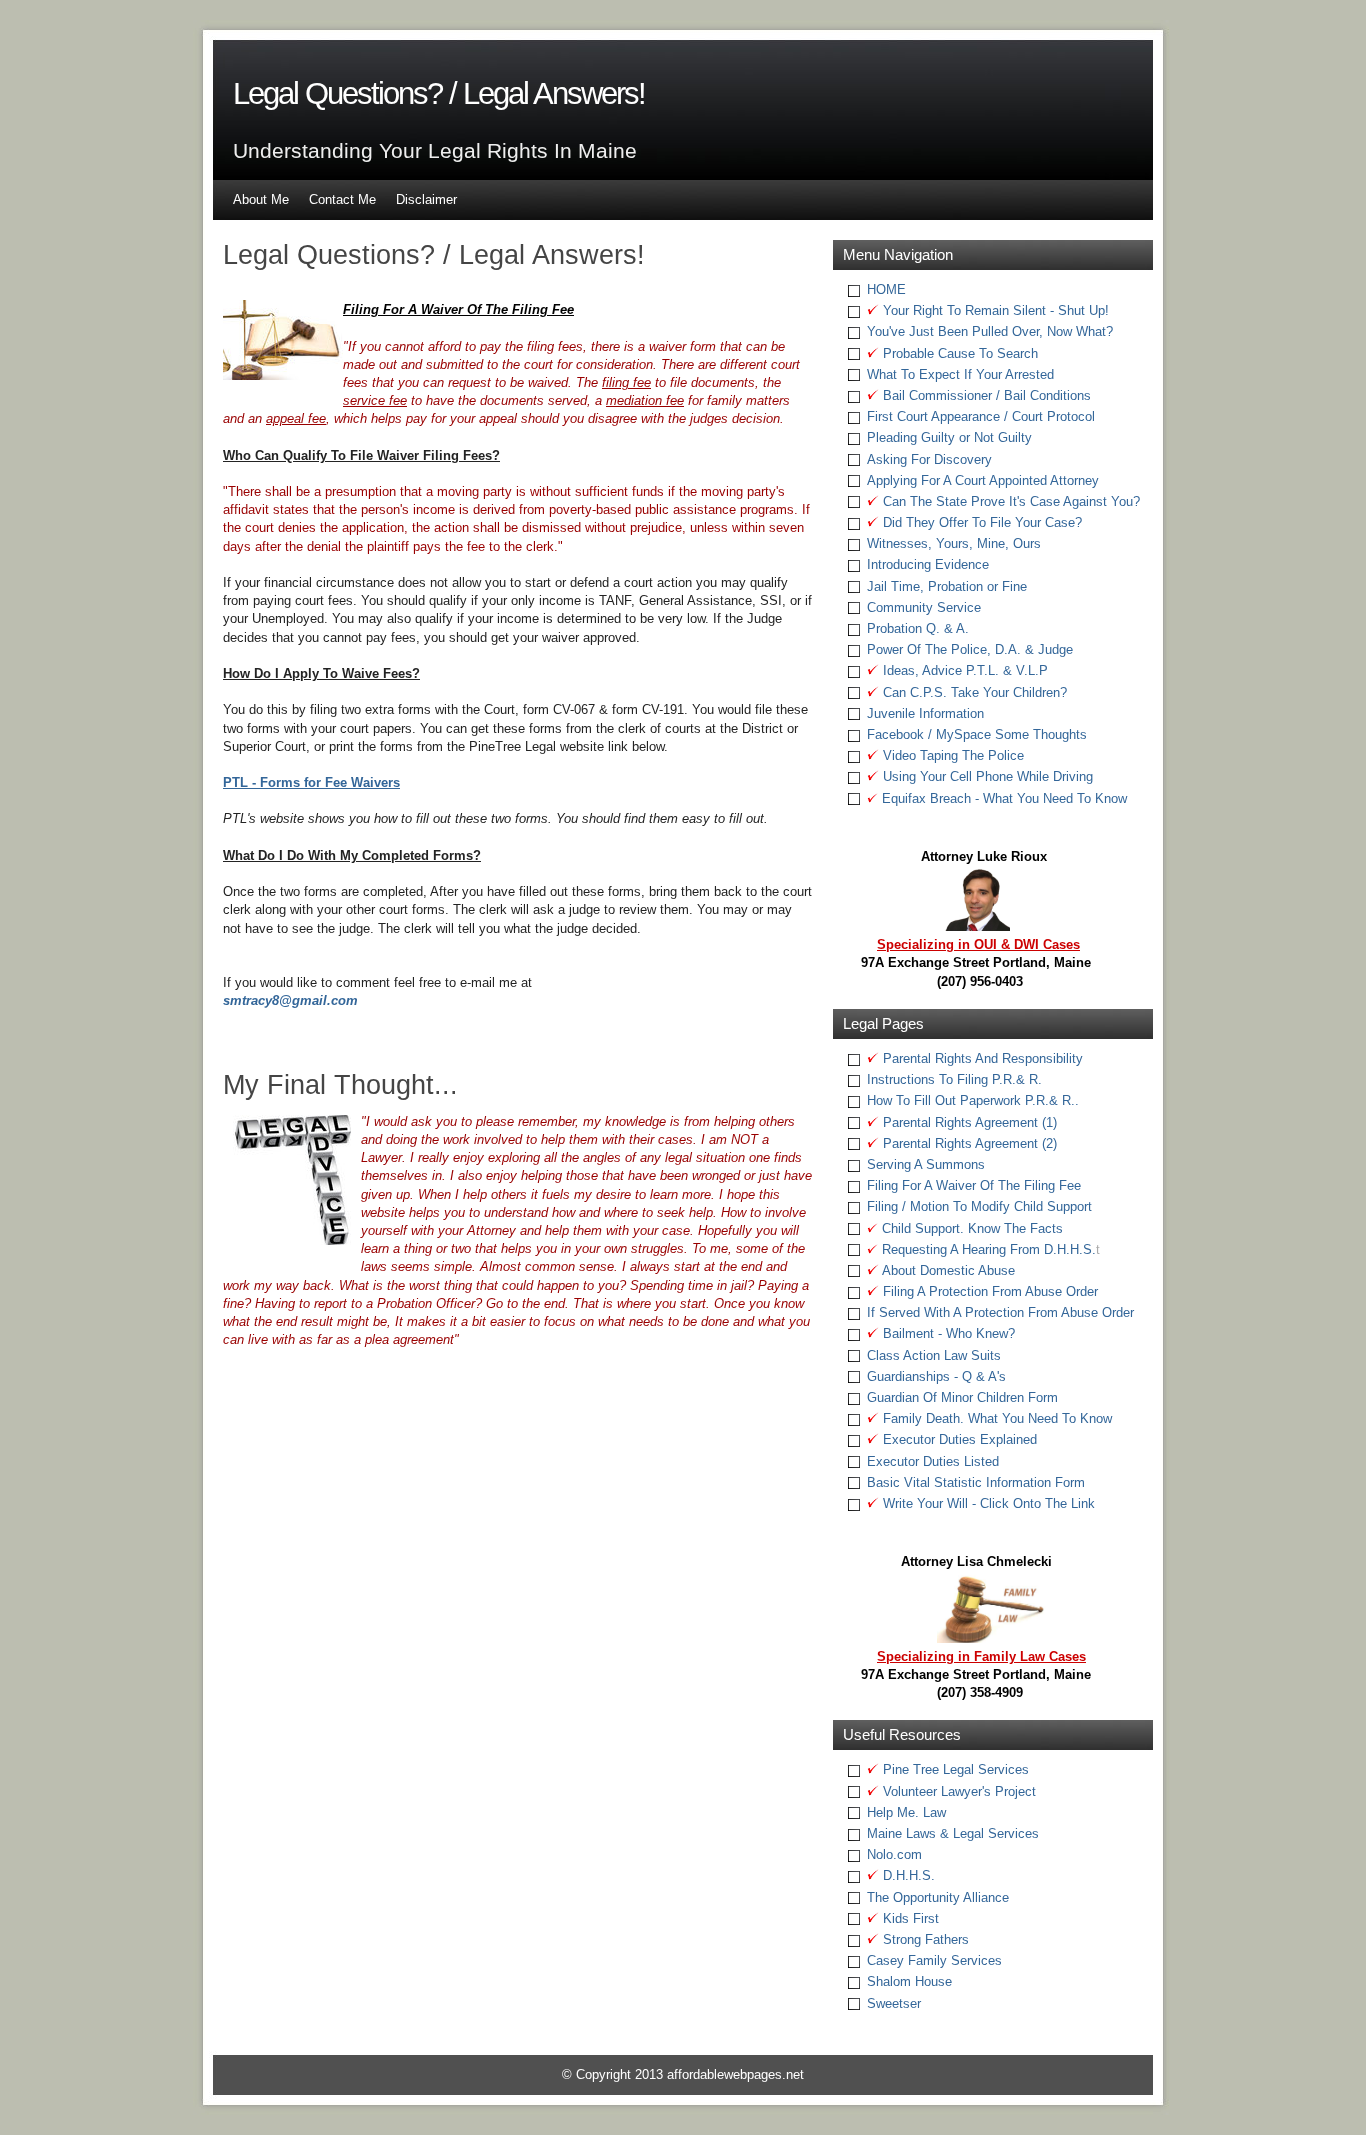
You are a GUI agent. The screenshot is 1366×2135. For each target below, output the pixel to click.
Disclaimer (426, 199)
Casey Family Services (934, 1960)
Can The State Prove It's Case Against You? (1009, 501)
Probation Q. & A (916, 628)
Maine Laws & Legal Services (953, 1833)
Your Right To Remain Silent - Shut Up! (994, 310)
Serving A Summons (926, 1164)
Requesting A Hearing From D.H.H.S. (989, 1249)
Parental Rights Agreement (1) (968, 1122)
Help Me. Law (906, 1812)
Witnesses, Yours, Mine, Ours (954, 543)
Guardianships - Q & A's (936, 1376)
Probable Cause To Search (958, 353)
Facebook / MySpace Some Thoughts (977, 734)
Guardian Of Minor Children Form (962, 1397)
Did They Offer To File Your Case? (980, 522)
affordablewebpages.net (735, 2074)
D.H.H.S (905, 1875)
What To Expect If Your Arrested (960, 374)
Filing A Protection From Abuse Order (988, 1291)
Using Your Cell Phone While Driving (986, 776)
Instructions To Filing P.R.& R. (954, 1079)
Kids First (909, 1918)
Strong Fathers (924, 1939)
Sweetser (894, 2003)
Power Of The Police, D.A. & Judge (970, 649)
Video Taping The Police (951, 755)
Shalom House (909, 1981)
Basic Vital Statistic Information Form (976, 1482)
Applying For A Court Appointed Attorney (983, 480)
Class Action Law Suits (934, 1355)
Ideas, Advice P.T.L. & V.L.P (963, 670)
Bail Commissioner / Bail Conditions (985, 395)
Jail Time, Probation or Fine (947, 586)
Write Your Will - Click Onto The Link (987, 1503)
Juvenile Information (925, 713)
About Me (261, 199)
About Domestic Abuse (947, 1270)
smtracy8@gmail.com (290, 1000)
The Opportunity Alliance (938, 1897)
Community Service (924, 607)
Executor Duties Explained (958, 1439)
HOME (886, 289)
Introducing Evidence (928, 564)
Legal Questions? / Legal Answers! (439, 93)
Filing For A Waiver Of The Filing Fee (974, 1185)
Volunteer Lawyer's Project (957, 1791)
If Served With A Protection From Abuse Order (1000, 1312)
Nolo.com (894, 1854)
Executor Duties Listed (933, 1461)
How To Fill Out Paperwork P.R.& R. (971, 1100)
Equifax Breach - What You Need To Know (1002, 798)
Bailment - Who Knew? (947, 1333)
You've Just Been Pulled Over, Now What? (990, 331)
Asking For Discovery (929, 459)
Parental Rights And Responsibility (981, 1058)
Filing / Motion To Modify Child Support (979, 1206)
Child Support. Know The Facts (972, 1228)
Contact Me (342, 199)
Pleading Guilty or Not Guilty (949, 437)
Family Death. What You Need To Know (995, 1418)
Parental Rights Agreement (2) (968, 1143)
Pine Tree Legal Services (954, 1769)
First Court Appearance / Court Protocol (981, 416)
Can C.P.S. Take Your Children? (973, 692)
